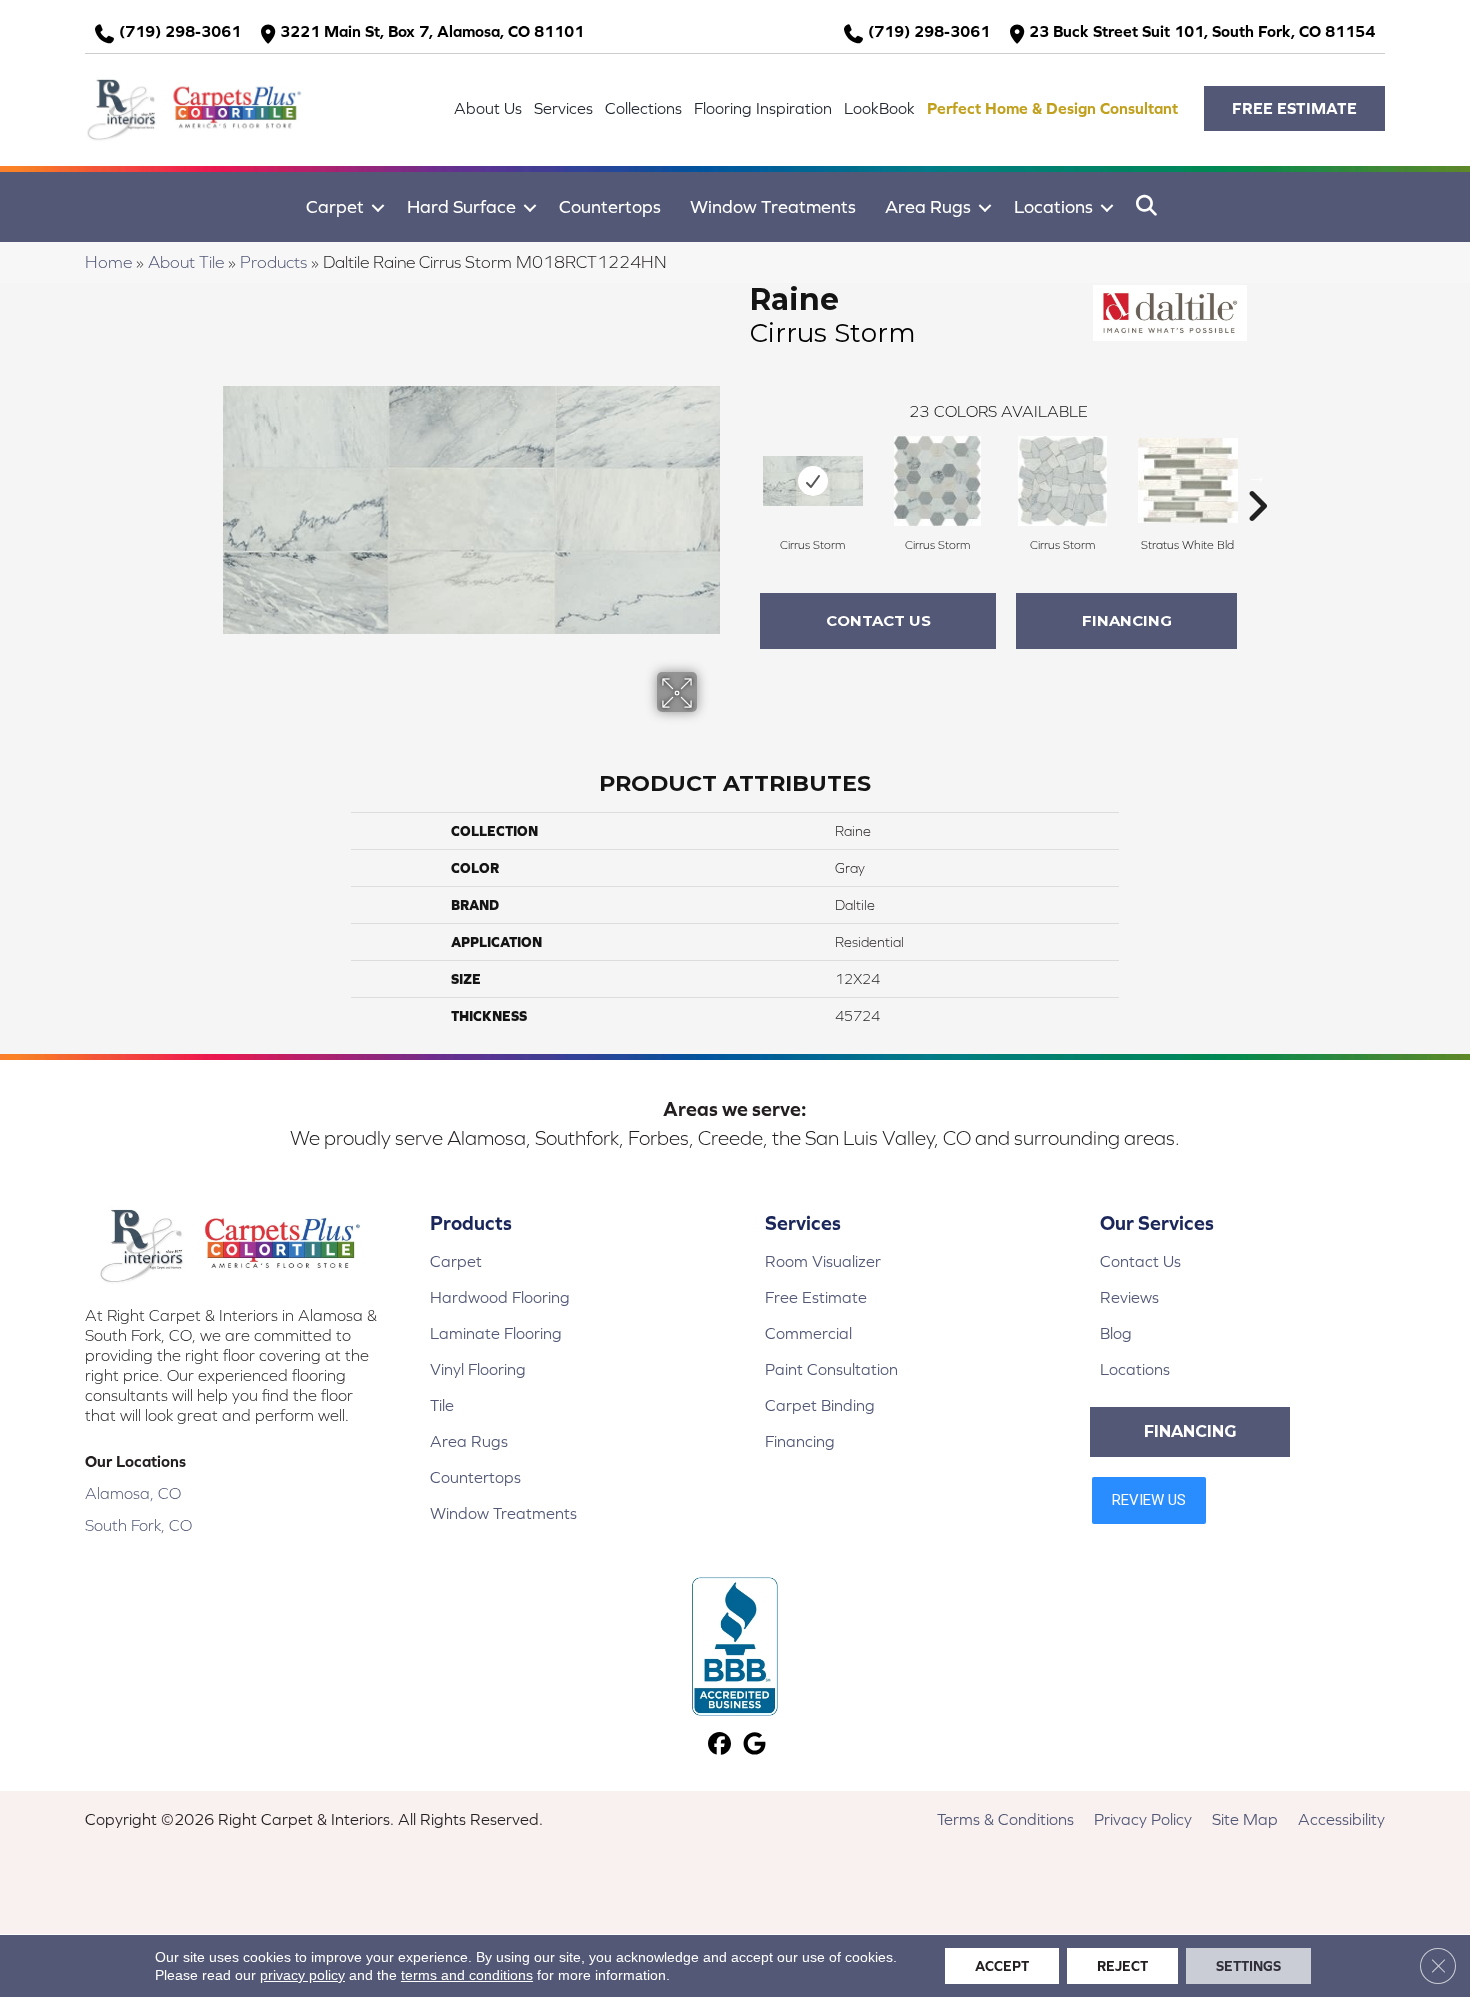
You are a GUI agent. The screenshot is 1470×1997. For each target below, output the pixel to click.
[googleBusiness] (754, 1745)
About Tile (186, 262)
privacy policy (302, 1975)
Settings (1248, 1966)
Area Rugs (928, 206)
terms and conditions (467, 1975)
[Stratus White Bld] (1188, 480)
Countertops (610, 206)
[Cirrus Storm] (813, 481)
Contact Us (878, 620)
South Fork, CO (138, 1525)
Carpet (335, 206)
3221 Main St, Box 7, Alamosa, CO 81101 (432, 31)
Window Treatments (773, 206)
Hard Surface (461, 206)
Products (273, 262)
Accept (1002, 1966)
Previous (740, 476)
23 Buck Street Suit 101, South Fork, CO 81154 (1202, 31)
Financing (1127, 620)
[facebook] (719, 1745)
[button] (1294, 108)
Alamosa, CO (133, 1493)
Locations (1053, 206)
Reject (1122, 1966)
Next (1257, 476)
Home (108, 262)
